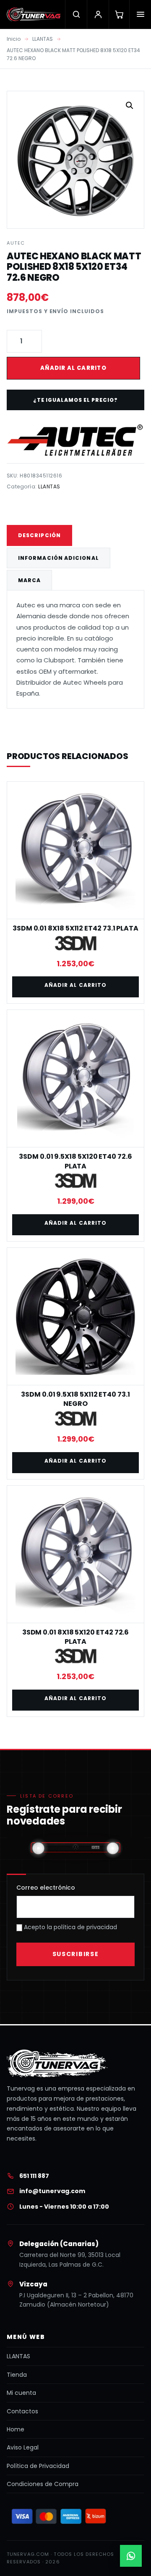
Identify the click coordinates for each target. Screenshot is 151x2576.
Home (16, 2429)
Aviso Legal (23, 2447)
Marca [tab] (29, 580)
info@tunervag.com (52, 2191)
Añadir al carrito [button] (75, 985)
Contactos (22, 2411)
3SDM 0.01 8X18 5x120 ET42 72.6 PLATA (76, 1637)
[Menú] (140, 14)
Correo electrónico (46, 1888)
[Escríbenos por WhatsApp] (131, 2556)
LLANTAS (43, 39)
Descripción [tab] (39, 535)
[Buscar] (76, 14)
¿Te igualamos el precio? (75, 400)
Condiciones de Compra (43, 2484)
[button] (130, 105)
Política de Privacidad (38, 2466)
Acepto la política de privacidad (70, 1927)
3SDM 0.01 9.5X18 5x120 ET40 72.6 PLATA (75, 1161)
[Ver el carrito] (119, 14)
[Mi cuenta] (98, 14)
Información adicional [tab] (59, 558)
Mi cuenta (21, 2393)
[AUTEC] (75, 440)
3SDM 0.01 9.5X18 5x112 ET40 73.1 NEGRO (75, 1399)
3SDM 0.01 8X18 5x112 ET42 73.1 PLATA (75, 928)
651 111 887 (34, 2176)
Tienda (17, 2375)
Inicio (14, 39)
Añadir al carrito (73, 368)
